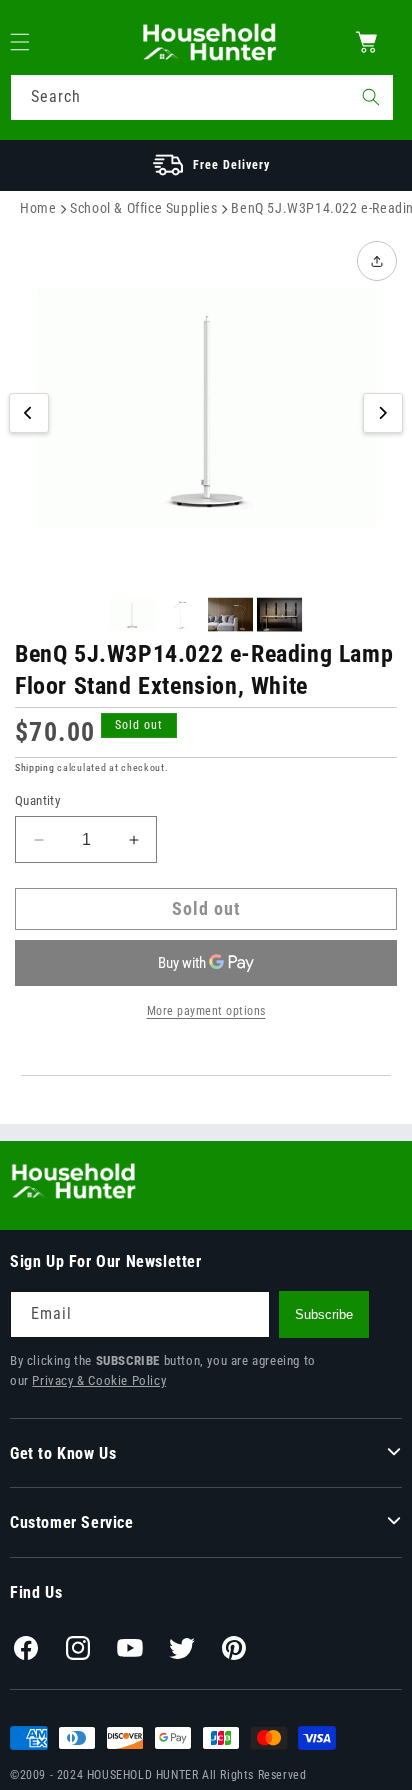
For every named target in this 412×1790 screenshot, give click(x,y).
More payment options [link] (206, 1011)
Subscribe (324, 1314)
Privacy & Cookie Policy (99, 1380)
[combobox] (202, 97)
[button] (32, 42)
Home (38, 208)
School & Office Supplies (143, 208)
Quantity (37, 800)
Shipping (35, 767)
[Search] (371, 97)
